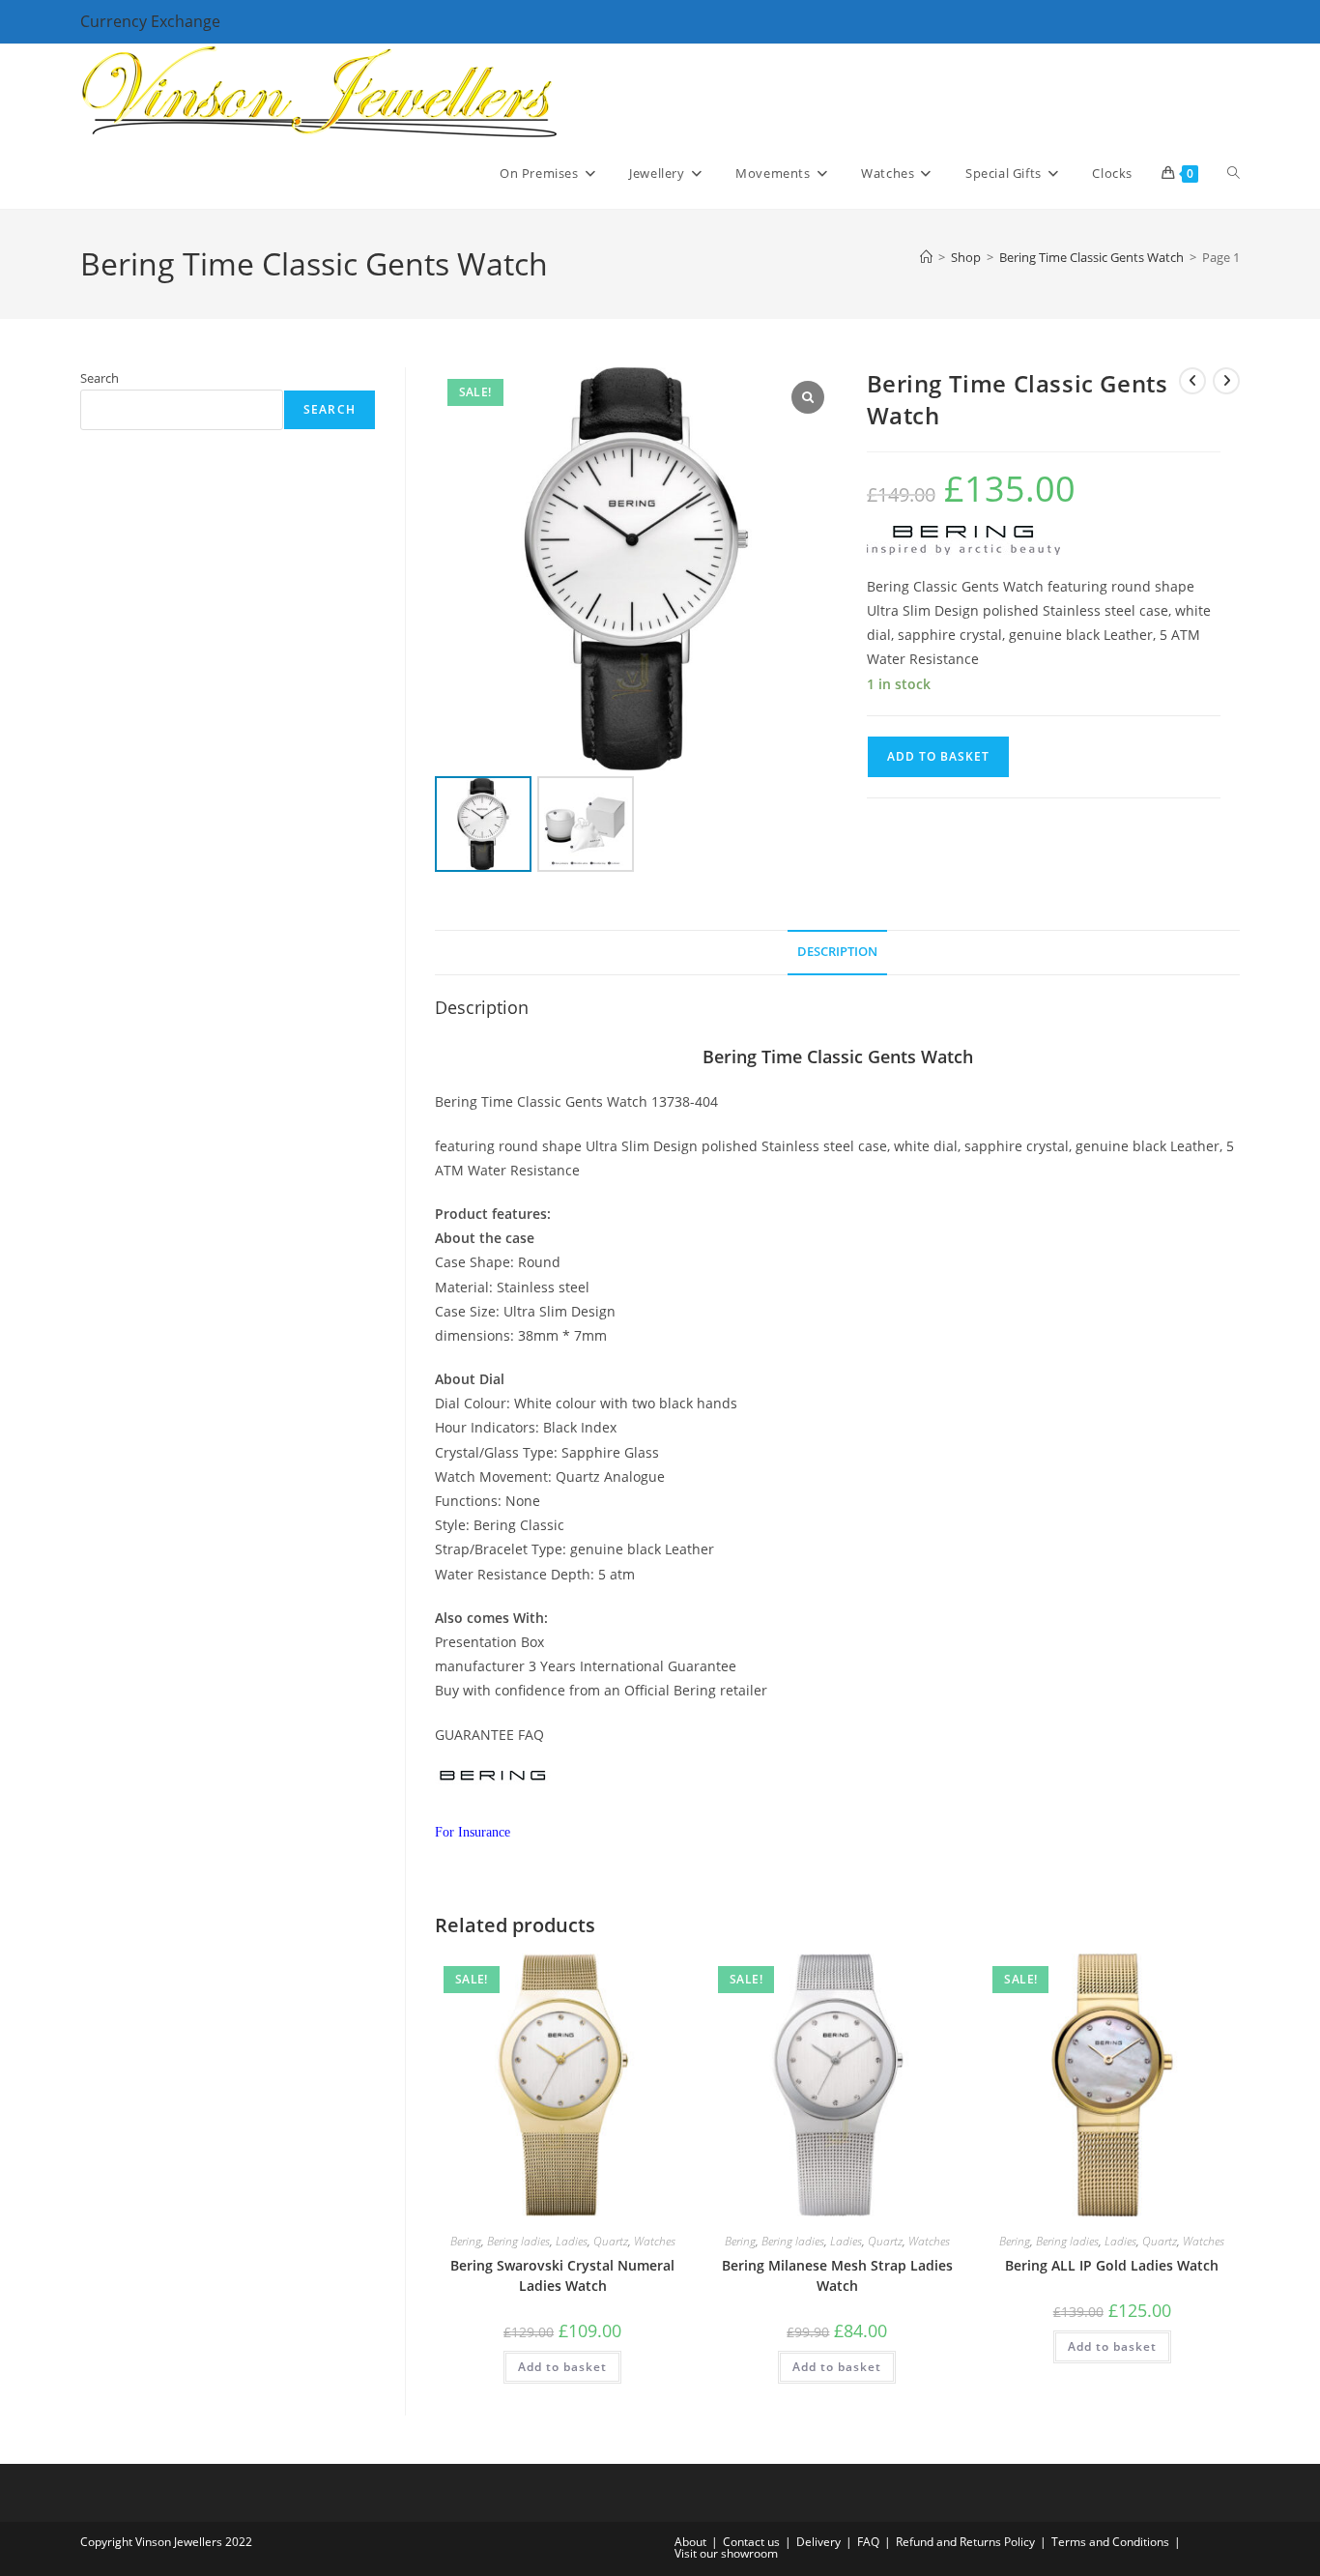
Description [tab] (837, 952)
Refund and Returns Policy (965, 2542)
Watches (655, 2241)
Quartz (611, 2241)
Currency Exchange (150, 21)
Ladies (572, 2241)
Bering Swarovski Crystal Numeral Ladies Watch (562, 2275)
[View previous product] (1192, 381)
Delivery (818, 2542)
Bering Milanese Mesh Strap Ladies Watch (837, 2275)
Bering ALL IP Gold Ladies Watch (1112, 2265)
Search (100, 378)
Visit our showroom (726, 2553)
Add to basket (938, 756)
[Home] (926, 257)
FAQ (868, 2542)
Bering (466, 2241)
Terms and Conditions (1110, 2542)
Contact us (751, 2542)
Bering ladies (518, 2241)
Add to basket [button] (562, 2367)
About (690, 2542)
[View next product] (1226, 381)
